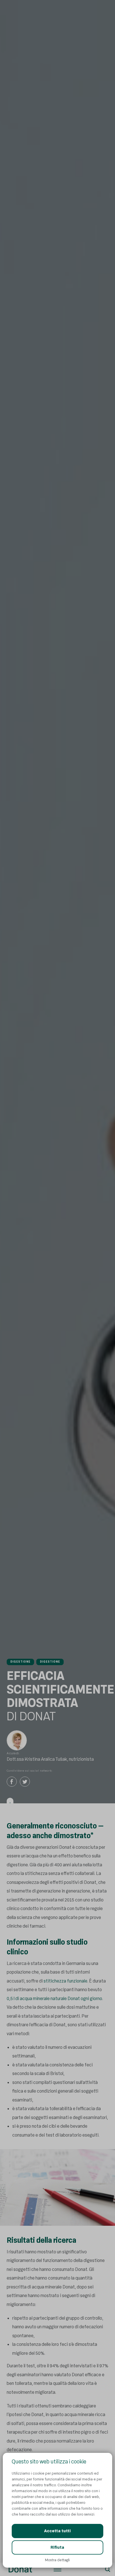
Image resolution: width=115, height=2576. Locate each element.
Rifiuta (57, 2547)
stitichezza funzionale (65, 1981)
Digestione (20, 1662)
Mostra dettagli (57, 2560)
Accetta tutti (57, 2531)
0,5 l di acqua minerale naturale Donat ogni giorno (54, 1999)
